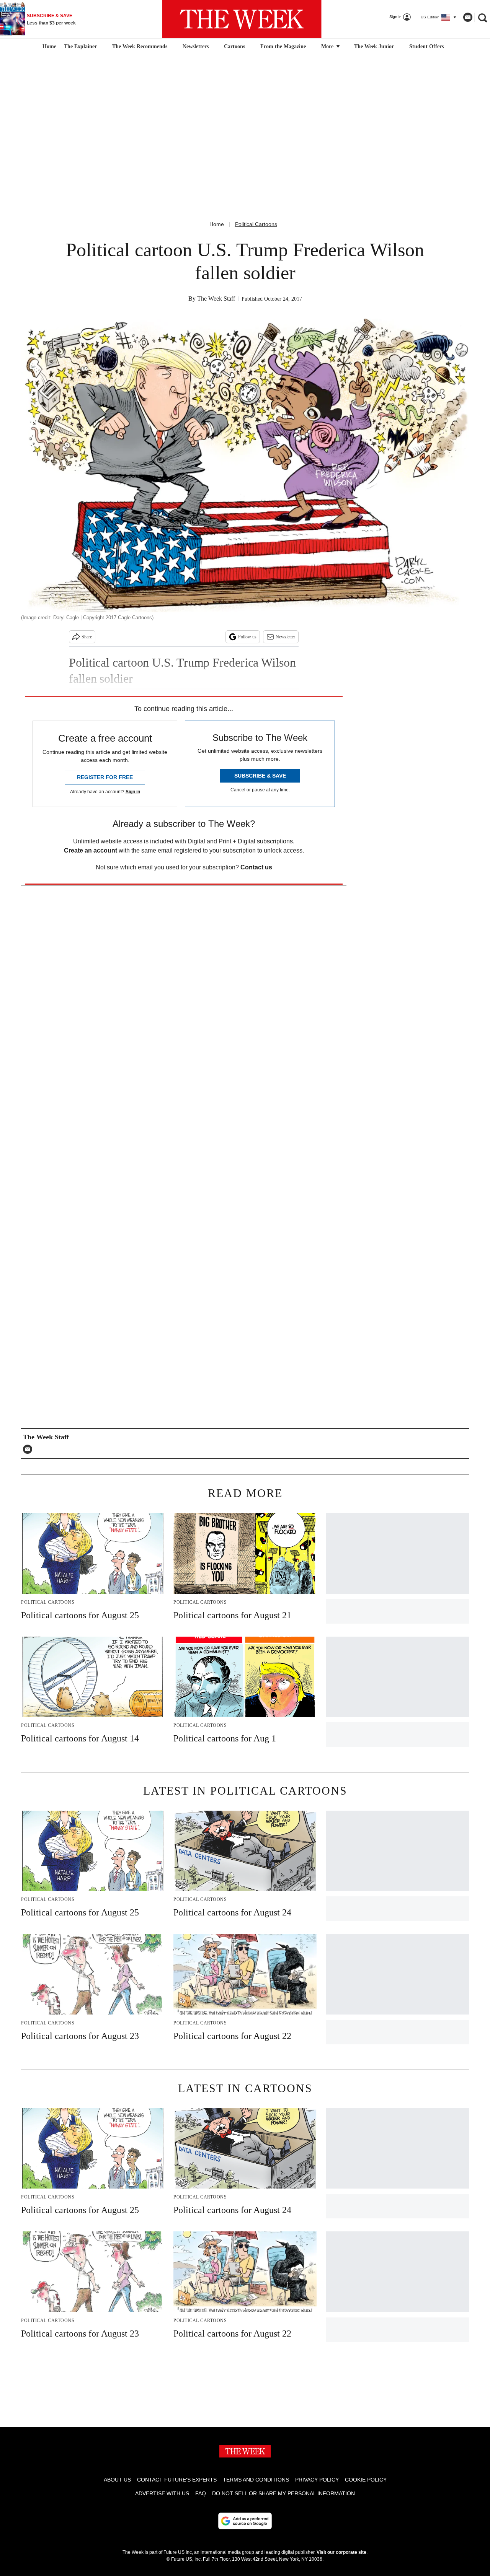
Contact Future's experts (177, 2480)
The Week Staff (216, 299)
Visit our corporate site (341, 2552)
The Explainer (80, 46)
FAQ (201, 2493)
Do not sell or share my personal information (283, 2493)
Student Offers (426, 46)
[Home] (48, 47)
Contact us (256, 867)
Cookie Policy (366, 2480)
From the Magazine (283, 46)
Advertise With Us (162, 2493)
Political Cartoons (256, 224)
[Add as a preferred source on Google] (245, 2521)
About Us (117, 2480)
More (328, 46)
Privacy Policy (317, 2480)
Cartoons (234, 46)
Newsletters (196, 46)
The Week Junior (374, 46)
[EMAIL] (29, 1449)
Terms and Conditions (256, 2480)
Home (217, 224)
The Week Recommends (140, 46)
